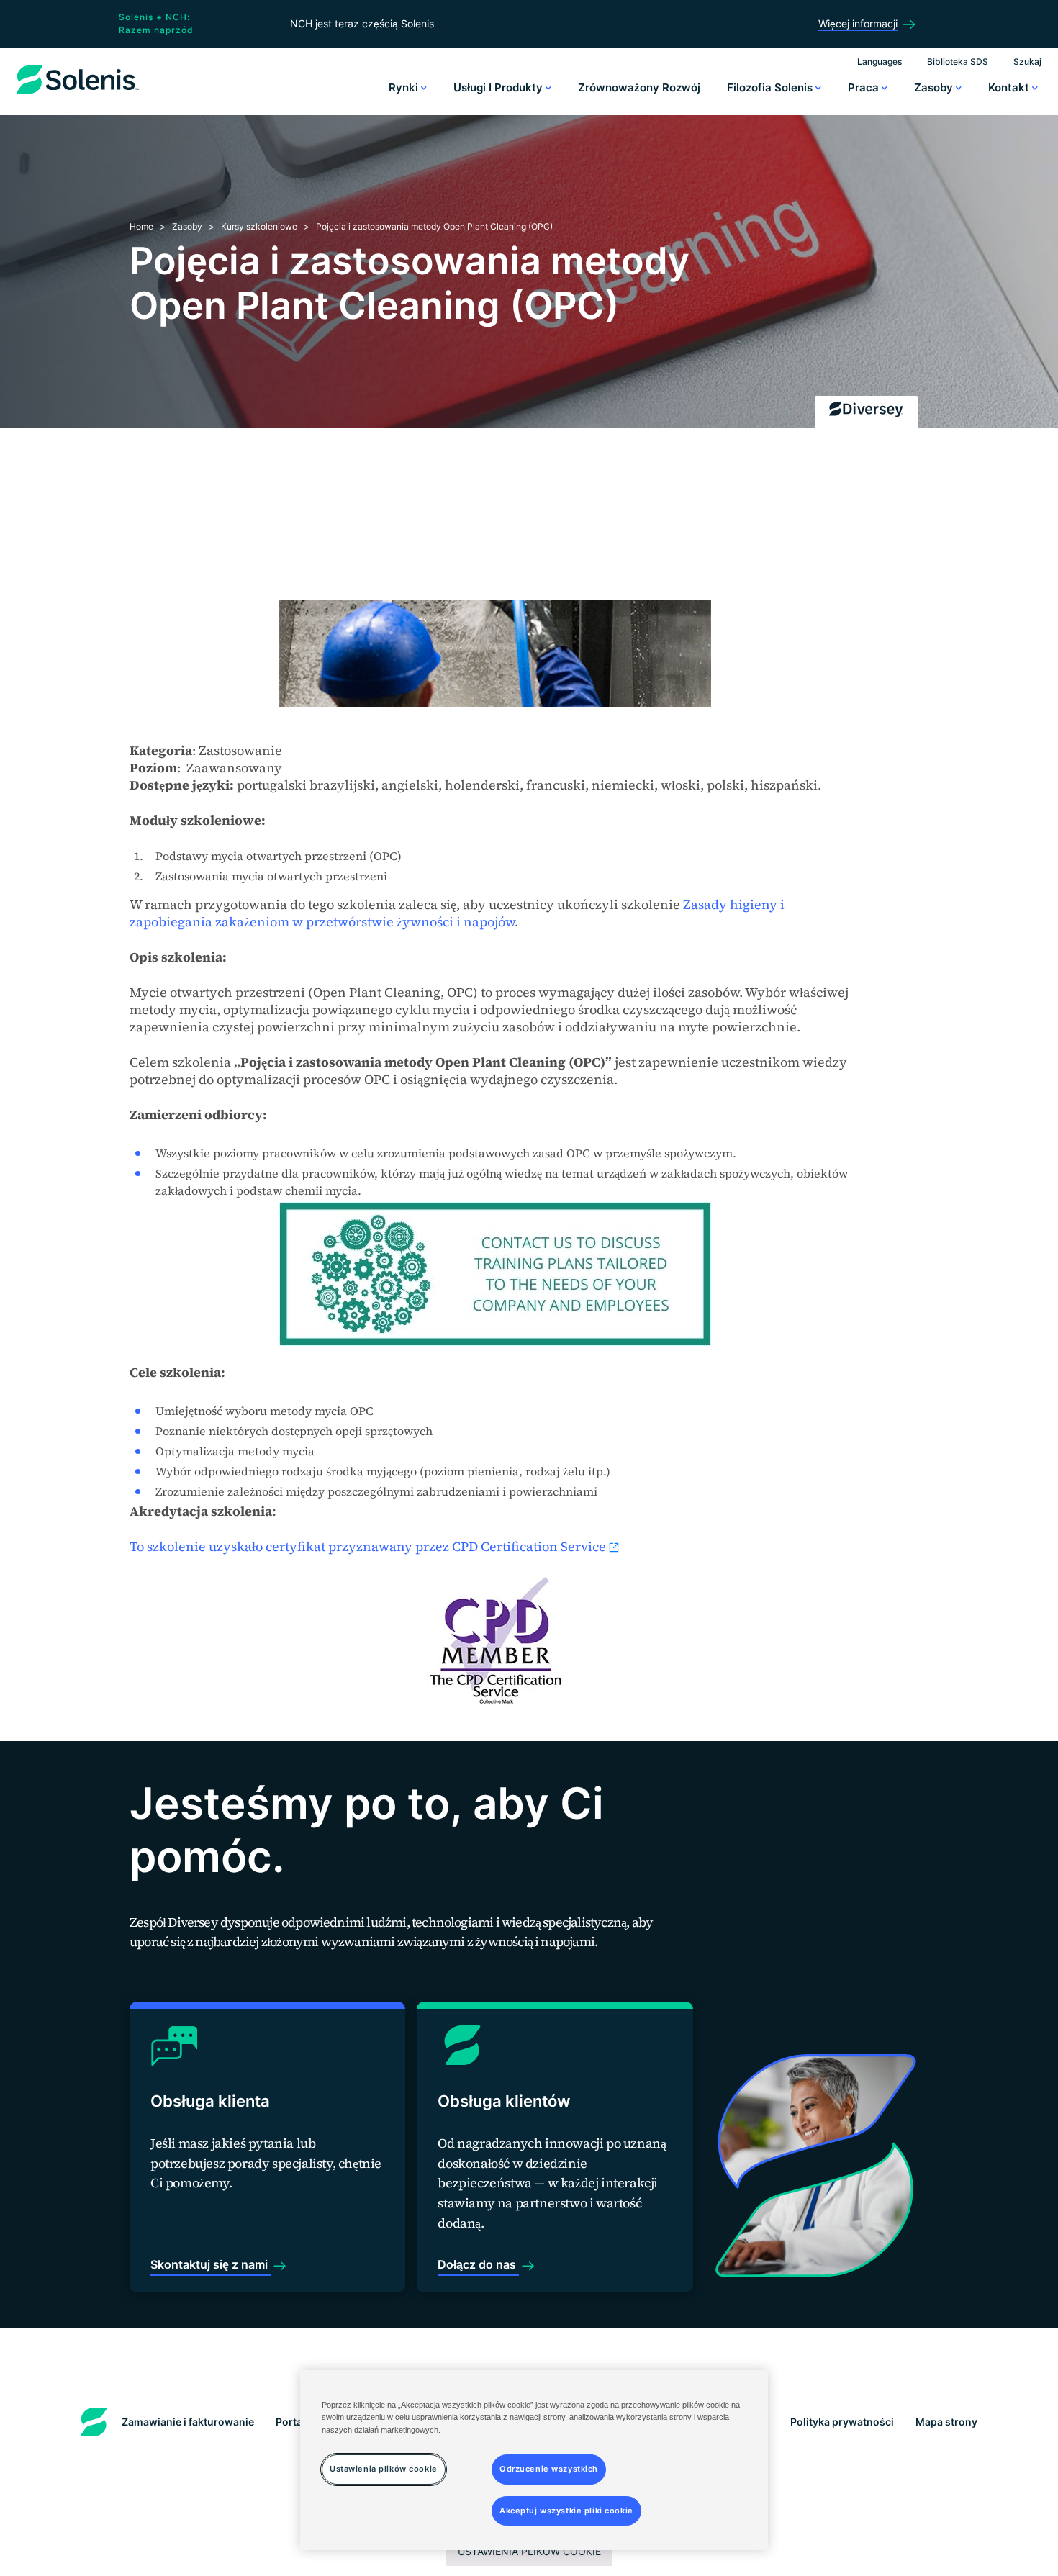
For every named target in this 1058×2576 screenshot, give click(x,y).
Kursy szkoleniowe (259, 226)
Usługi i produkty (499, 87)
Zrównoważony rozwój (639, 87)
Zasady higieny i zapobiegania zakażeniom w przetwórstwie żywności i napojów (457, 913)
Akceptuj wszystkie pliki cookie (566, 2510)
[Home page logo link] (78, 94)
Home (141, 226)
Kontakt (1010, 87)
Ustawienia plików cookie (529, 2551)
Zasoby (935, 87)
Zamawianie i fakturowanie (188, 2422)
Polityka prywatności (842, 2422)
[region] (534, 2460)
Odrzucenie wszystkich (549, 2468)
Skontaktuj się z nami (211, 2264)
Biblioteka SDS (958, 62)
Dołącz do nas (478, 2264)
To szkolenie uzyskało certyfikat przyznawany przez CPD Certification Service (368, 1546)
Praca (865, 87)
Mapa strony (946, 2422)
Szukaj (1027, 62)
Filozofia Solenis (771, 87)
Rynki (405, 87)
